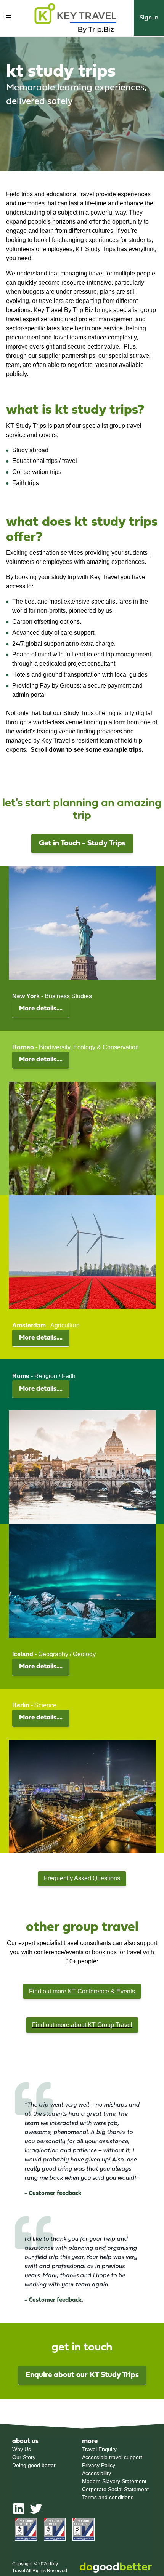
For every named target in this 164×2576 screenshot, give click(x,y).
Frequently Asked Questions (82, 1878)
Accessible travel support (112, 2457)
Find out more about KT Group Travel (82, 2025)
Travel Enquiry (99, 2449)
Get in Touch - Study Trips (82, 844)
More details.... (41, 1009)
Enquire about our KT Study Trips (82, 2375)
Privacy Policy (99, 2465)
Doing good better (34, 2465)
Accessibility (96, 2473)
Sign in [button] (149, 18)
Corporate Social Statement (115, 2489)
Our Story (24, 2457)
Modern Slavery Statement (114, 2481)
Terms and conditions (108, 2497)
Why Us (22, 2449)
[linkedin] (19, 2512)
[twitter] (36, 2512)
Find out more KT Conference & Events (82, 1991)
